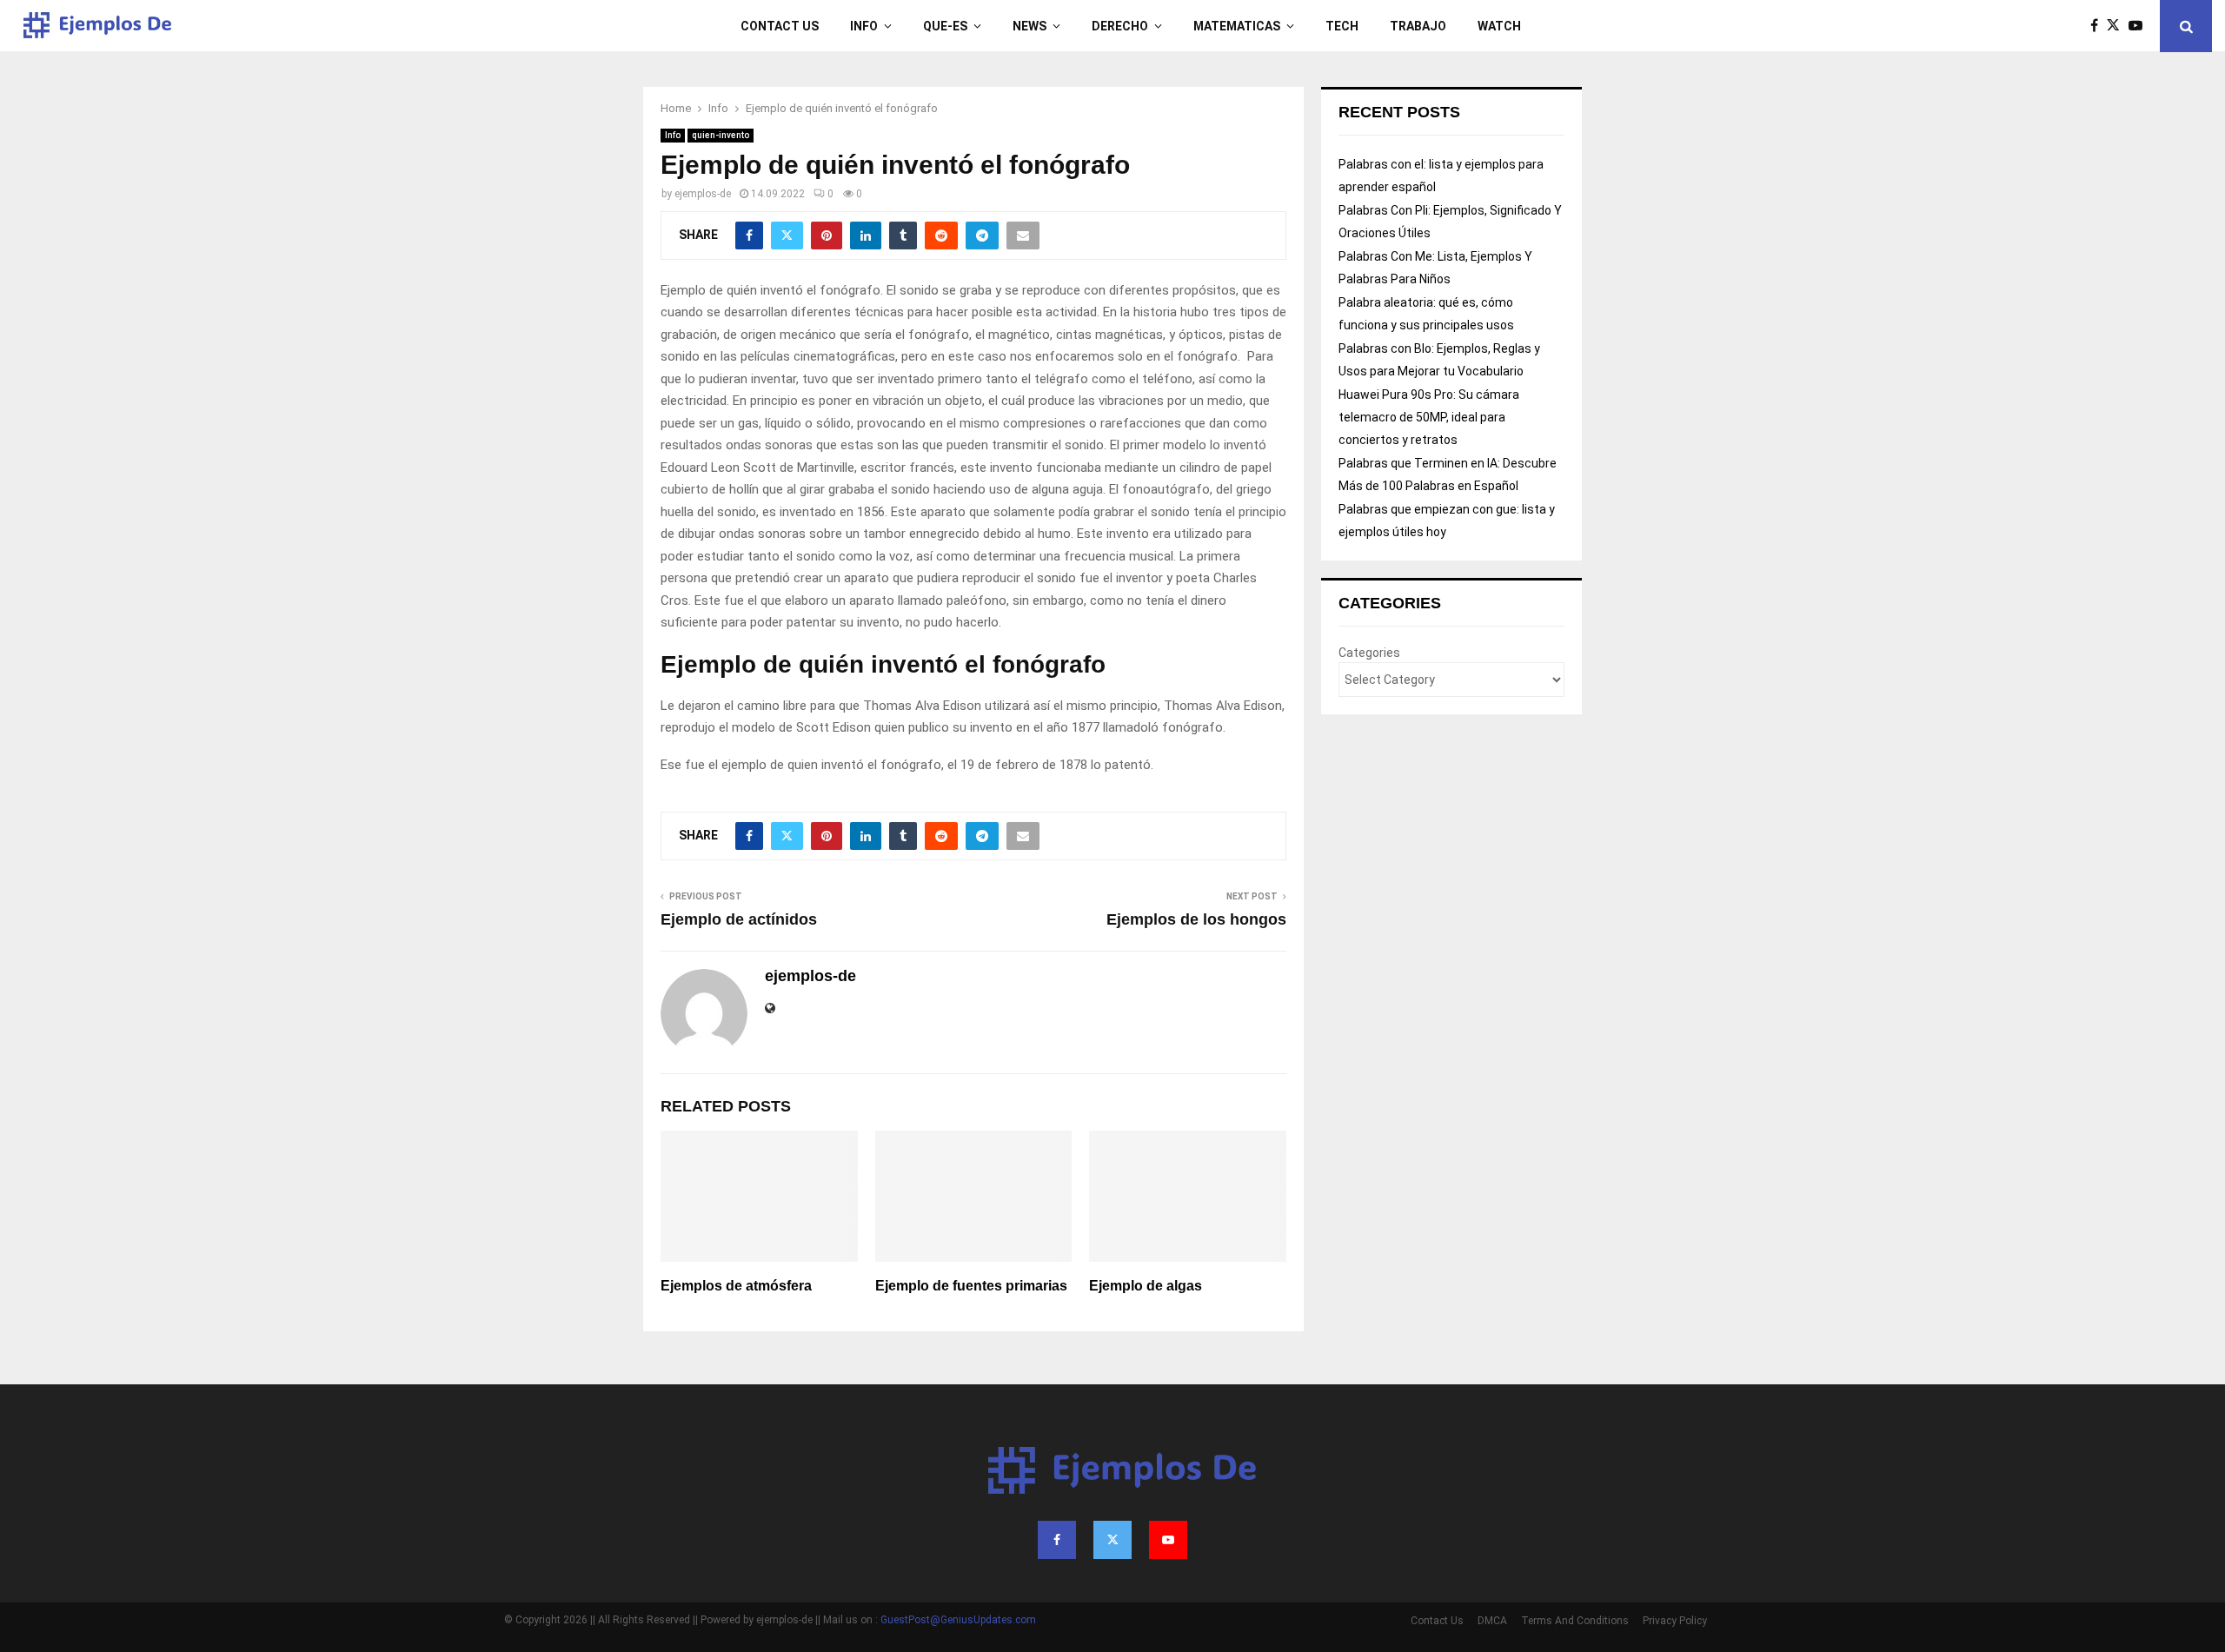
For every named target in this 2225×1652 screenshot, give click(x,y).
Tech (1342, 26)
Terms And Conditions (1575, 1621)
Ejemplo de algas (1146, 1286)
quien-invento (721, 135)
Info (864, 26)
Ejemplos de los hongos (1196, 919)
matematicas (1237, 26)
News (1029, 26)
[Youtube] (2140, 26)
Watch (1499, 26)
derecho (1120, 26)
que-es (945, 26)
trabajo (1418, 26)
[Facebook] (2099, 26)
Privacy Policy (1675, 1621)
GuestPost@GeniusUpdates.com (958, 1620)
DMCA (1492, 1621)
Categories (1369, 653)
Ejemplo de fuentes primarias (971, 1286)
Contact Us (780, 26)
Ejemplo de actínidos (739, 919)
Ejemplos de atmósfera (736, 1286)
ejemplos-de (703, 194)
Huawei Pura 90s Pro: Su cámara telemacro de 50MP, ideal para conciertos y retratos (1429, 417)
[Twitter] (2118, 26)
